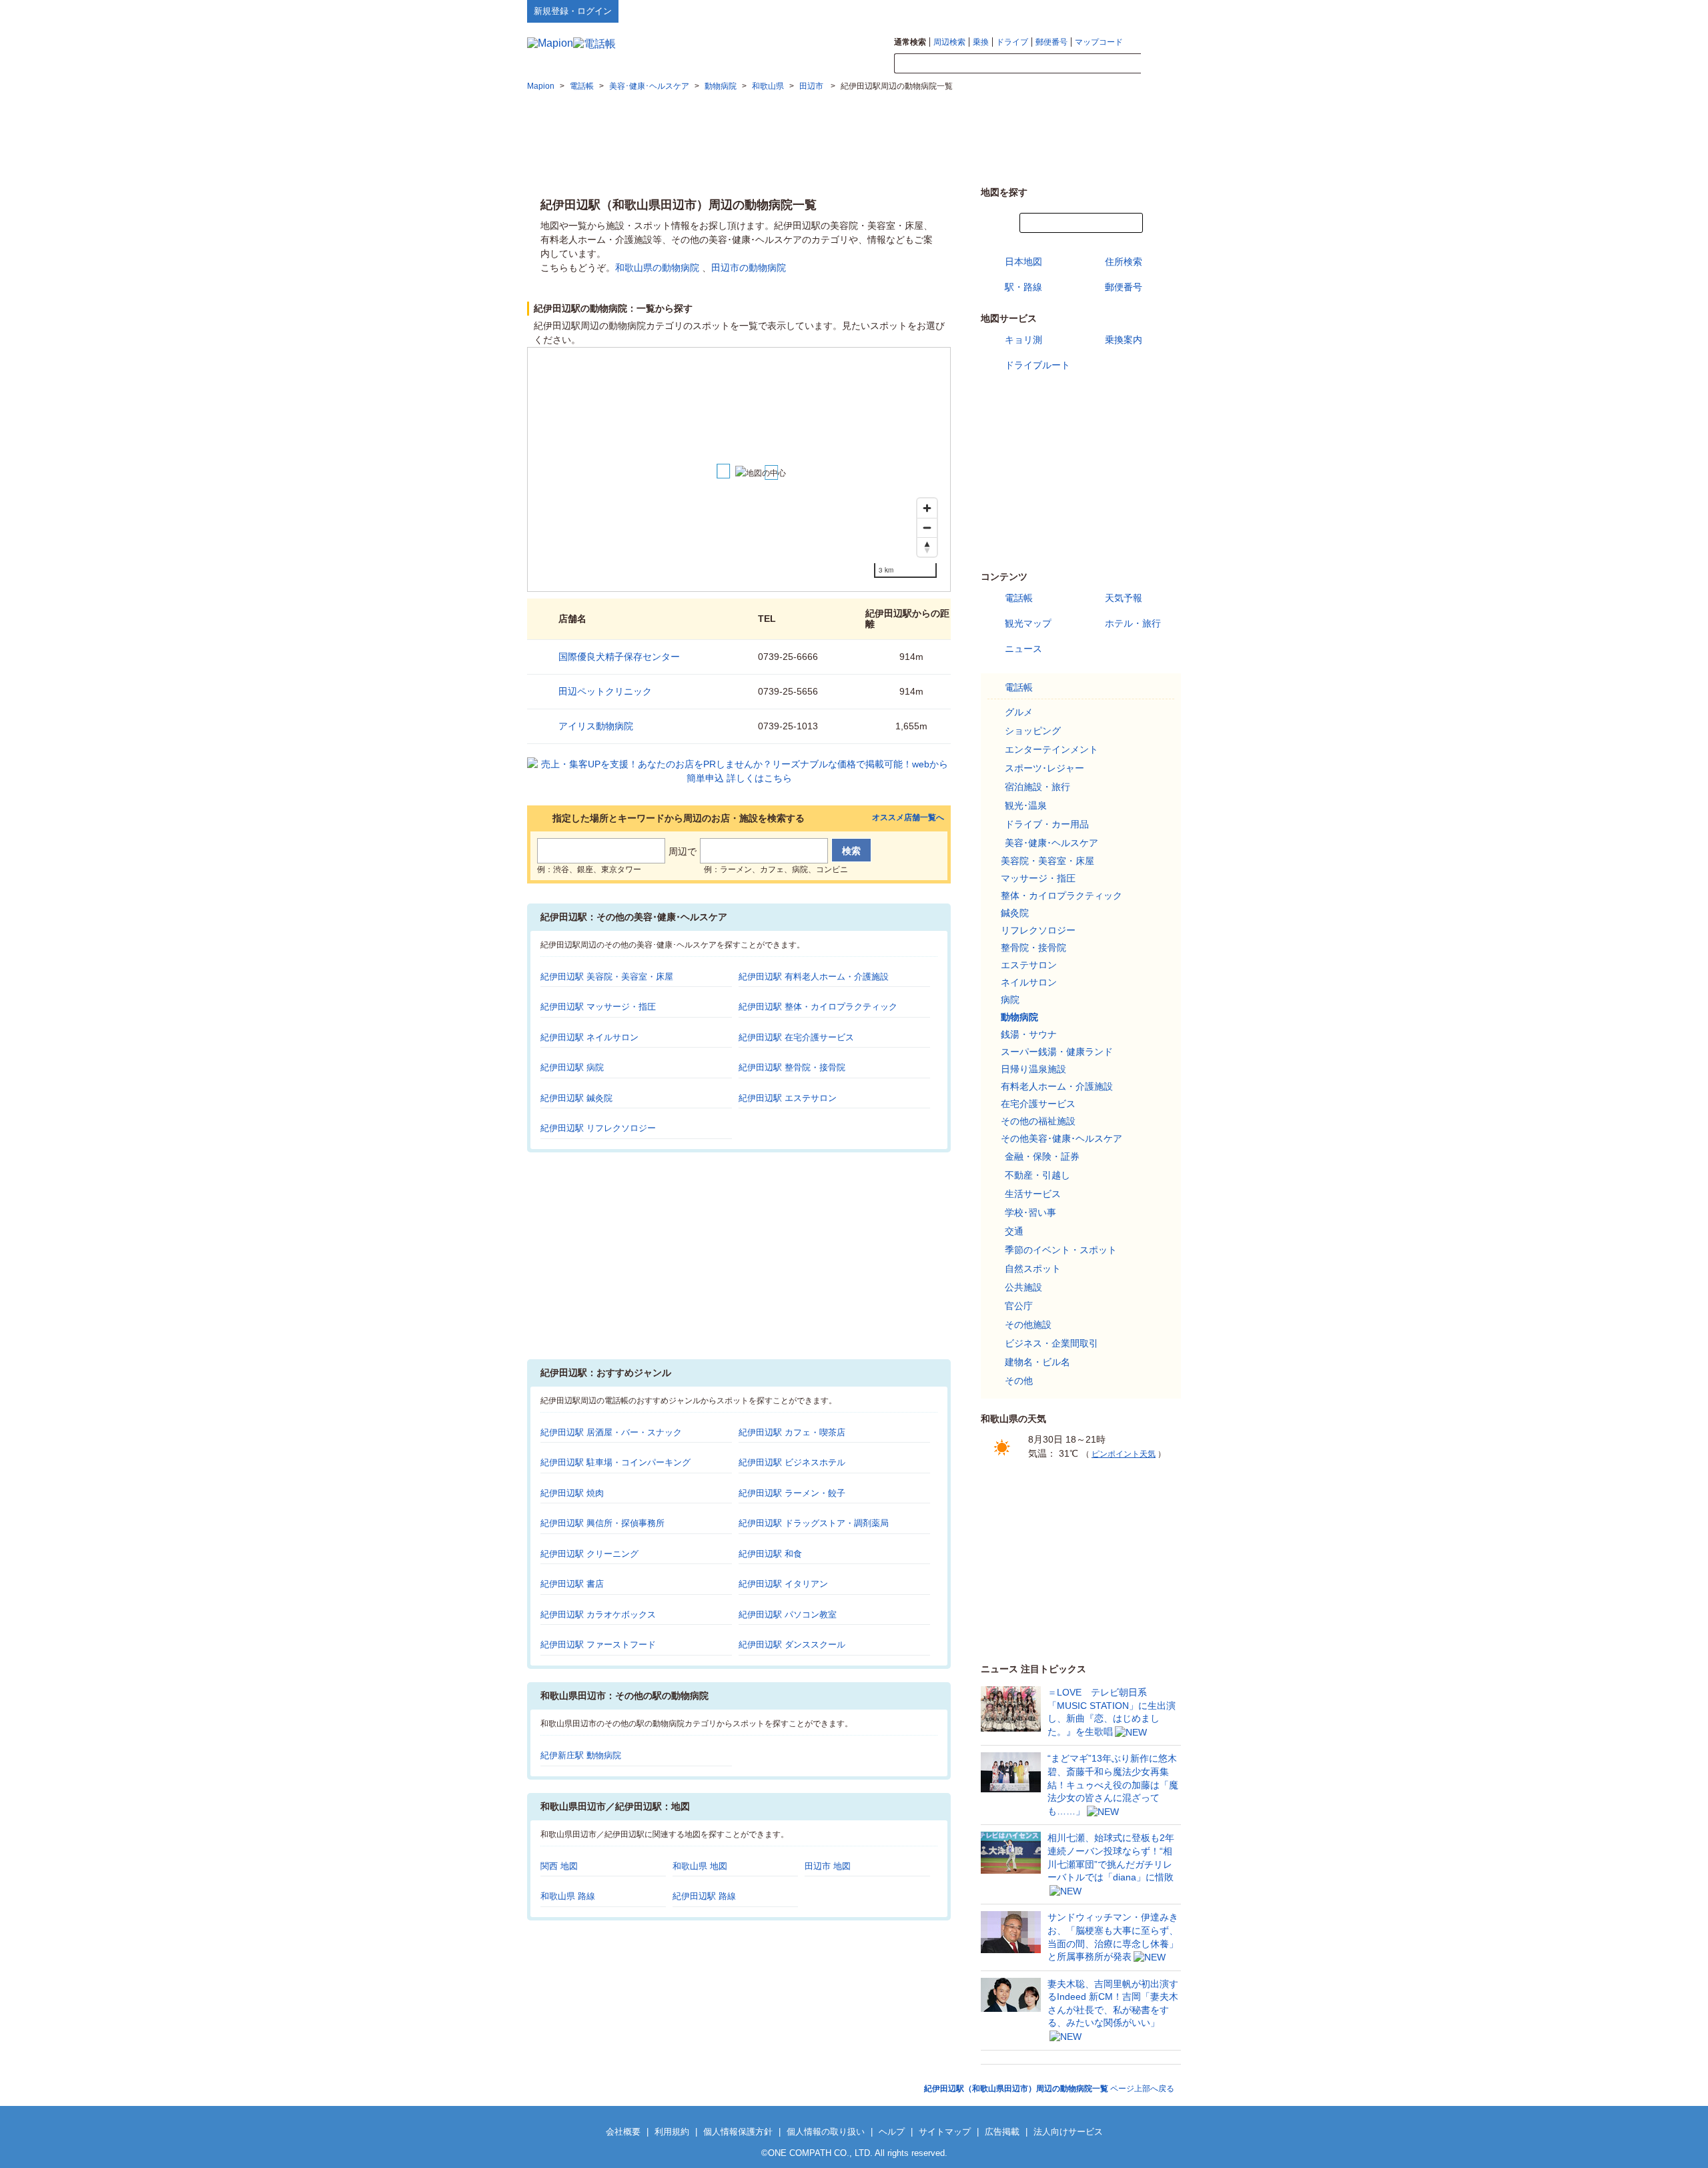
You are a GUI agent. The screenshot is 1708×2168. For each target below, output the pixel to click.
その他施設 (1028, 1325)
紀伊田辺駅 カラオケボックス (598, 1614)
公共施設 (1023, 1287)
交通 (1014, 1231)
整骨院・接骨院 (1033, 948)
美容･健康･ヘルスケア (1051, 843)
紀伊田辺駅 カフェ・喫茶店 (792, 1432)
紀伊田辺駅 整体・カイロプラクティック (818, 1007)
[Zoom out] (927, 527)
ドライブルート (1037, 365)
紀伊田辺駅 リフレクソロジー (598, 1128)
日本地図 (1023, 262)
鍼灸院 (1015, 913)
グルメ (1019, 712)
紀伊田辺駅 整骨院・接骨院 (792, 1067)
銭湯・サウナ (1029, 1034)
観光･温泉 (1026, 805)
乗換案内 (1124, 340)
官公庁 (1019, 1306)
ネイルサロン (1029, 982)
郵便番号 (1051, 42)
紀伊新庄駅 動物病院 (581, 1755)
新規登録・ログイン (573, 11)
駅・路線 (1023, 287)
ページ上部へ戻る (1049, 2089)
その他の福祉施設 (1038, 1121)
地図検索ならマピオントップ (1050, 11)
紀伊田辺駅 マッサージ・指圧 (598, 1007)
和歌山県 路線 (568, 1896)
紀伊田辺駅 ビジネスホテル (792, 1462)
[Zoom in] (927, 508)
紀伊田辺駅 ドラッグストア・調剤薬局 (814, 1523)
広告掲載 (1002, 2132)
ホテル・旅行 (1133, 623)
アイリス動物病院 (596, 726)
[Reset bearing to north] (927, 547)
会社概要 (623, 2132)
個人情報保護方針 (738, 2132)
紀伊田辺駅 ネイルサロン (589, 1037)
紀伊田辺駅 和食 (770, 1554)
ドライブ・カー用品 (1047, 824)
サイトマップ (1159, 11)
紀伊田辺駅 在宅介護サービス (796, 1037)
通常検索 (910, 42)
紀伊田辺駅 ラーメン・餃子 (792, 1493)
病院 (1010, 1000)
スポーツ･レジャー (1044, 768)
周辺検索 (949, 42)
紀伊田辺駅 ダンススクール (792, 1645)
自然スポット (1033, 1269)
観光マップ (1028, 623)
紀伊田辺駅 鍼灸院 (576, 1098)
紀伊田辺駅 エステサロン (788, 1098)
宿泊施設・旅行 (1037, 787)
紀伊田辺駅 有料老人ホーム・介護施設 (814, 977)
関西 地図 (559, 1866)
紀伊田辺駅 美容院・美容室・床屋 (607, 977)
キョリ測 (1023, 340)
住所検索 (1124, 262)
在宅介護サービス (1038, 1104)
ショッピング (1033, 731)
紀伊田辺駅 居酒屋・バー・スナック (611, 1432)
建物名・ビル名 (1037, 1362)
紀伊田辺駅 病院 (572, 1067)
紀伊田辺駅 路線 (704, 1896)
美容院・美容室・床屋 (1047, 861)
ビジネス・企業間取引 (1051, 1343)
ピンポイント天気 (1124, 1454)
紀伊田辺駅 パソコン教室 (788, 1614)
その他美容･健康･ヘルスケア (1061, 1138)
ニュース (1023, 649)
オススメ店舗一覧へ (908, 818)
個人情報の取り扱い (826, 2132)
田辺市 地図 (828, 1866)
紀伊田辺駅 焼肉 (572, 1493)
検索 (1161, 64)
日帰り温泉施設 (1033, 1069)
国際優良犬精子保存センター (619, 657)
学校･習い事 (1030, 1212)
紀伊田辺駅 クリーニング (589, 1554)
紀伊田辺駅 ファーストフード (598, 1645)
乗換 (981, 42)
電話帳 (1019, 598)
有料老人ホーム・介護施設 (1057, 1086)
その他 (1019, 1381)
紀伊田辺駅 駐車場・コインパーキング (615, 1462)
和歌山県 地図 (700, 1866)
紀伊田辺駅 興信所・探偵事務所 (602, 1523)
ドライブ (1012, 42)
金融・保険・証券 (1042, 1156)
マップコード (1099, 42)
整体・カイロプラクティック (1061, 895)
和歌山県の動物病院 (657, 268)
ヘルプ (1117, 11)
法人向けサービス (1068, 2132)
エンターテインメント (1051, 749)
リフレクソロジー (1038, 930)
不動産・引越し (1037, 1175)
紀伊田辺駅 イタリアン (783, 1584)
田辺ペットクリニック (605, 691)
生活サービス (1033, 1194)
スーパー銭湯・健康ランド (1057, 1052)
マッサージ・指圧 (1038, 878)
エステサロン (1029, 965)
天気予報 (1124, 598)
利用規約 (672, 2132)
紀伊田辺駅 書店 (572, 1584)
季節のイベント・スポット (1061, 1250)
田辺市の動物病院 (749, 268)
